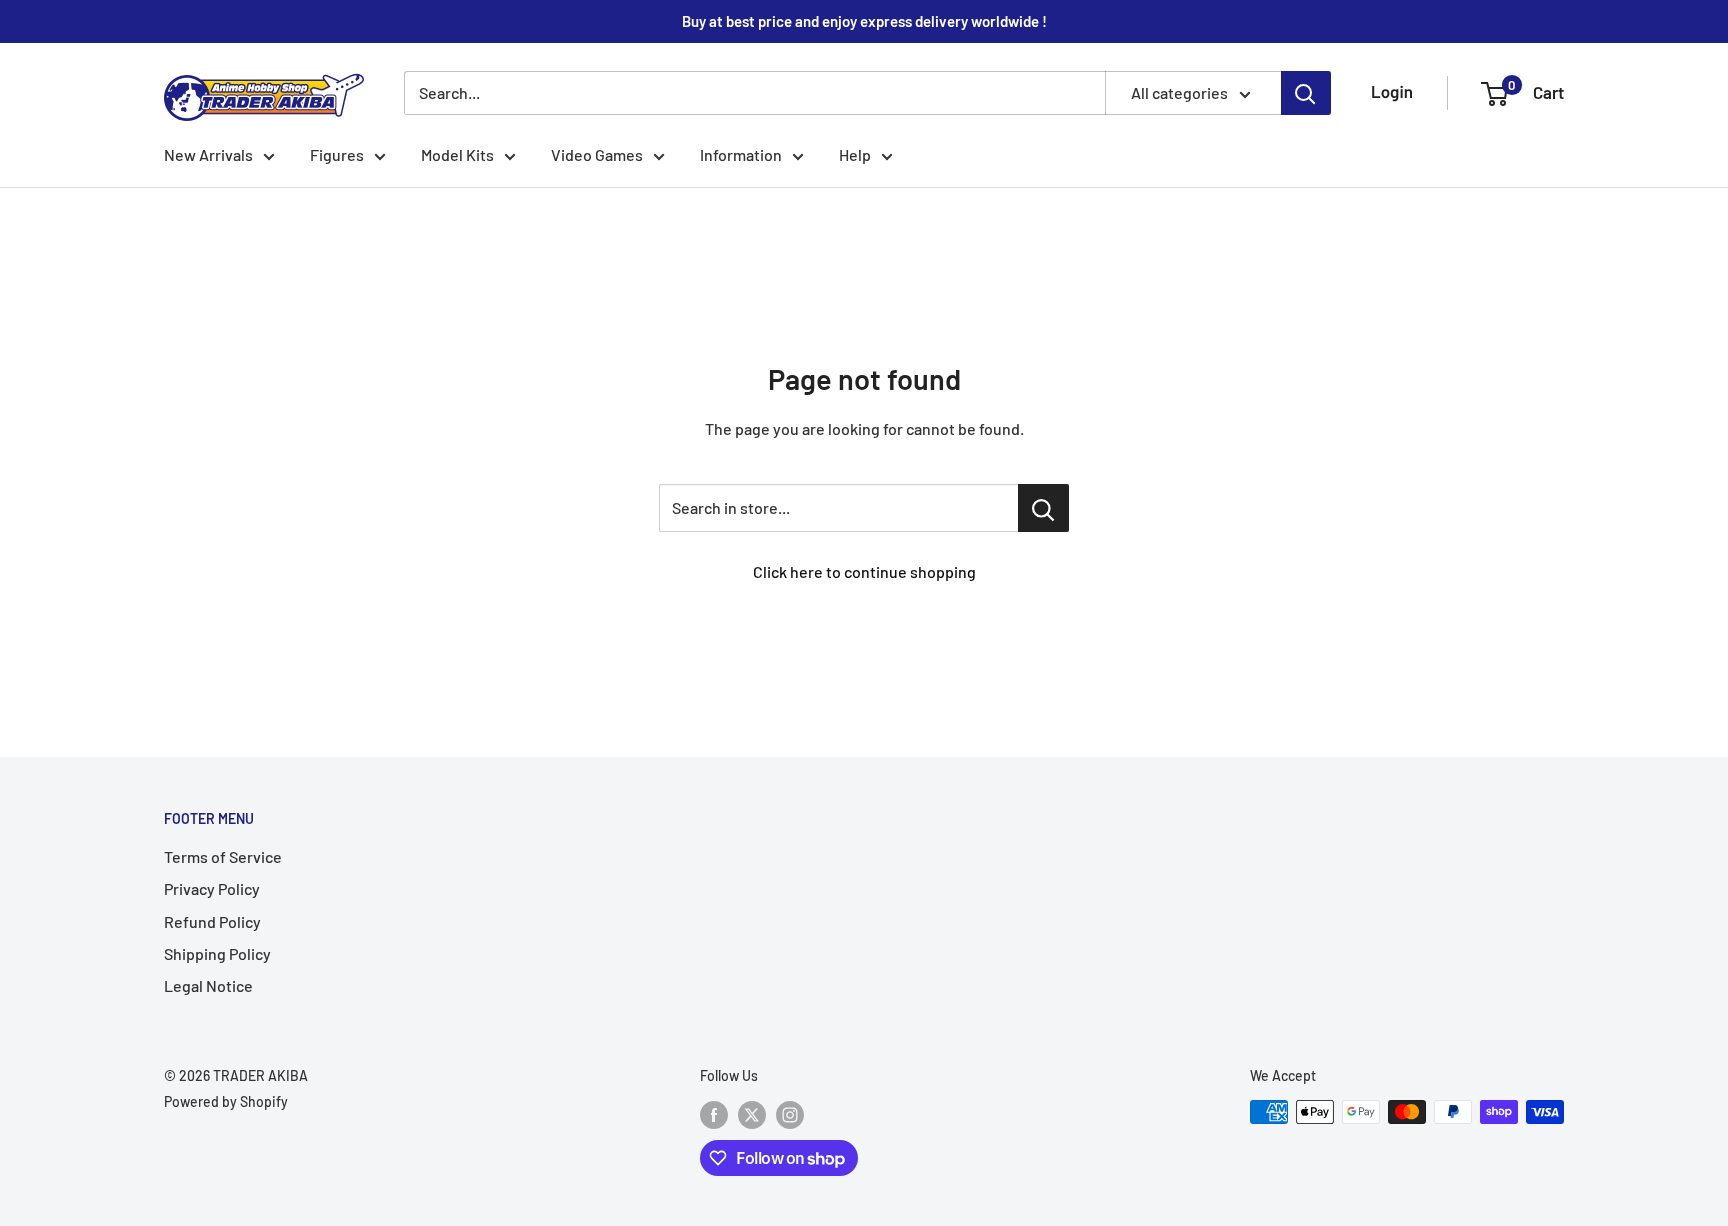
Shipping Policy (217, 953)
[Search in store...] (1043, 508)
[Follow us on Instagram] (790, 1114)
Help (855, 154)
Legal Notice (208, 985)
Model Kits (457, 154)
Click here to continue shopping (864, 571)
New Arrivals (208, 154)
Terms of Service (223, 856)
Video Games (597, 154)
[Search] (1306, 93)
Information (741, 154)
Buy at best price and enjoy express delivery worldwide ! (864, 21)
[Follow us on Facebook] (714, 1114)
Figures (337, 154)
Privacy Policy (212, 888)
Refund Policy (212, 921)
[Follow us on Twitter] (752, 1114)
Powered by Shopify (226, 1101)
